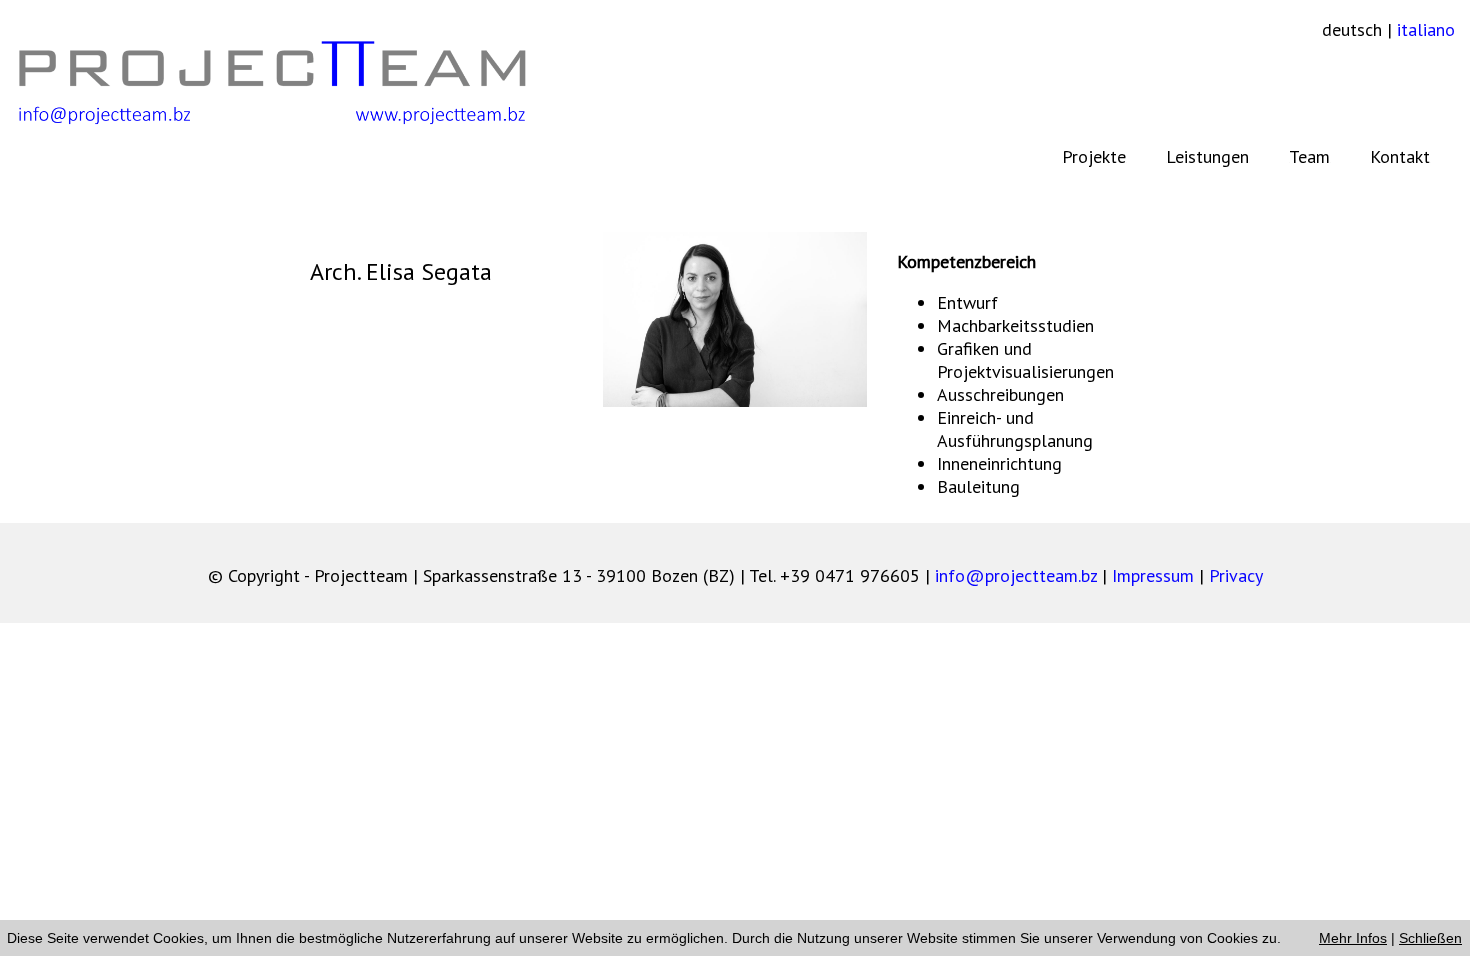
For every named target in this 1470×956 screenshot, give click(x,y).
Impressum (1153, 575)
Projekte (1094, 156)
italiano (1426, 29)
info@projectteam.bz (1016, 575)
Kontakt (1400, 156)
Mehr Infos (1353, 938)
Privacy (1236, 575)
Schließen (1430, 938)
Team (1309, 156)
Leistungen (1207, 156)
